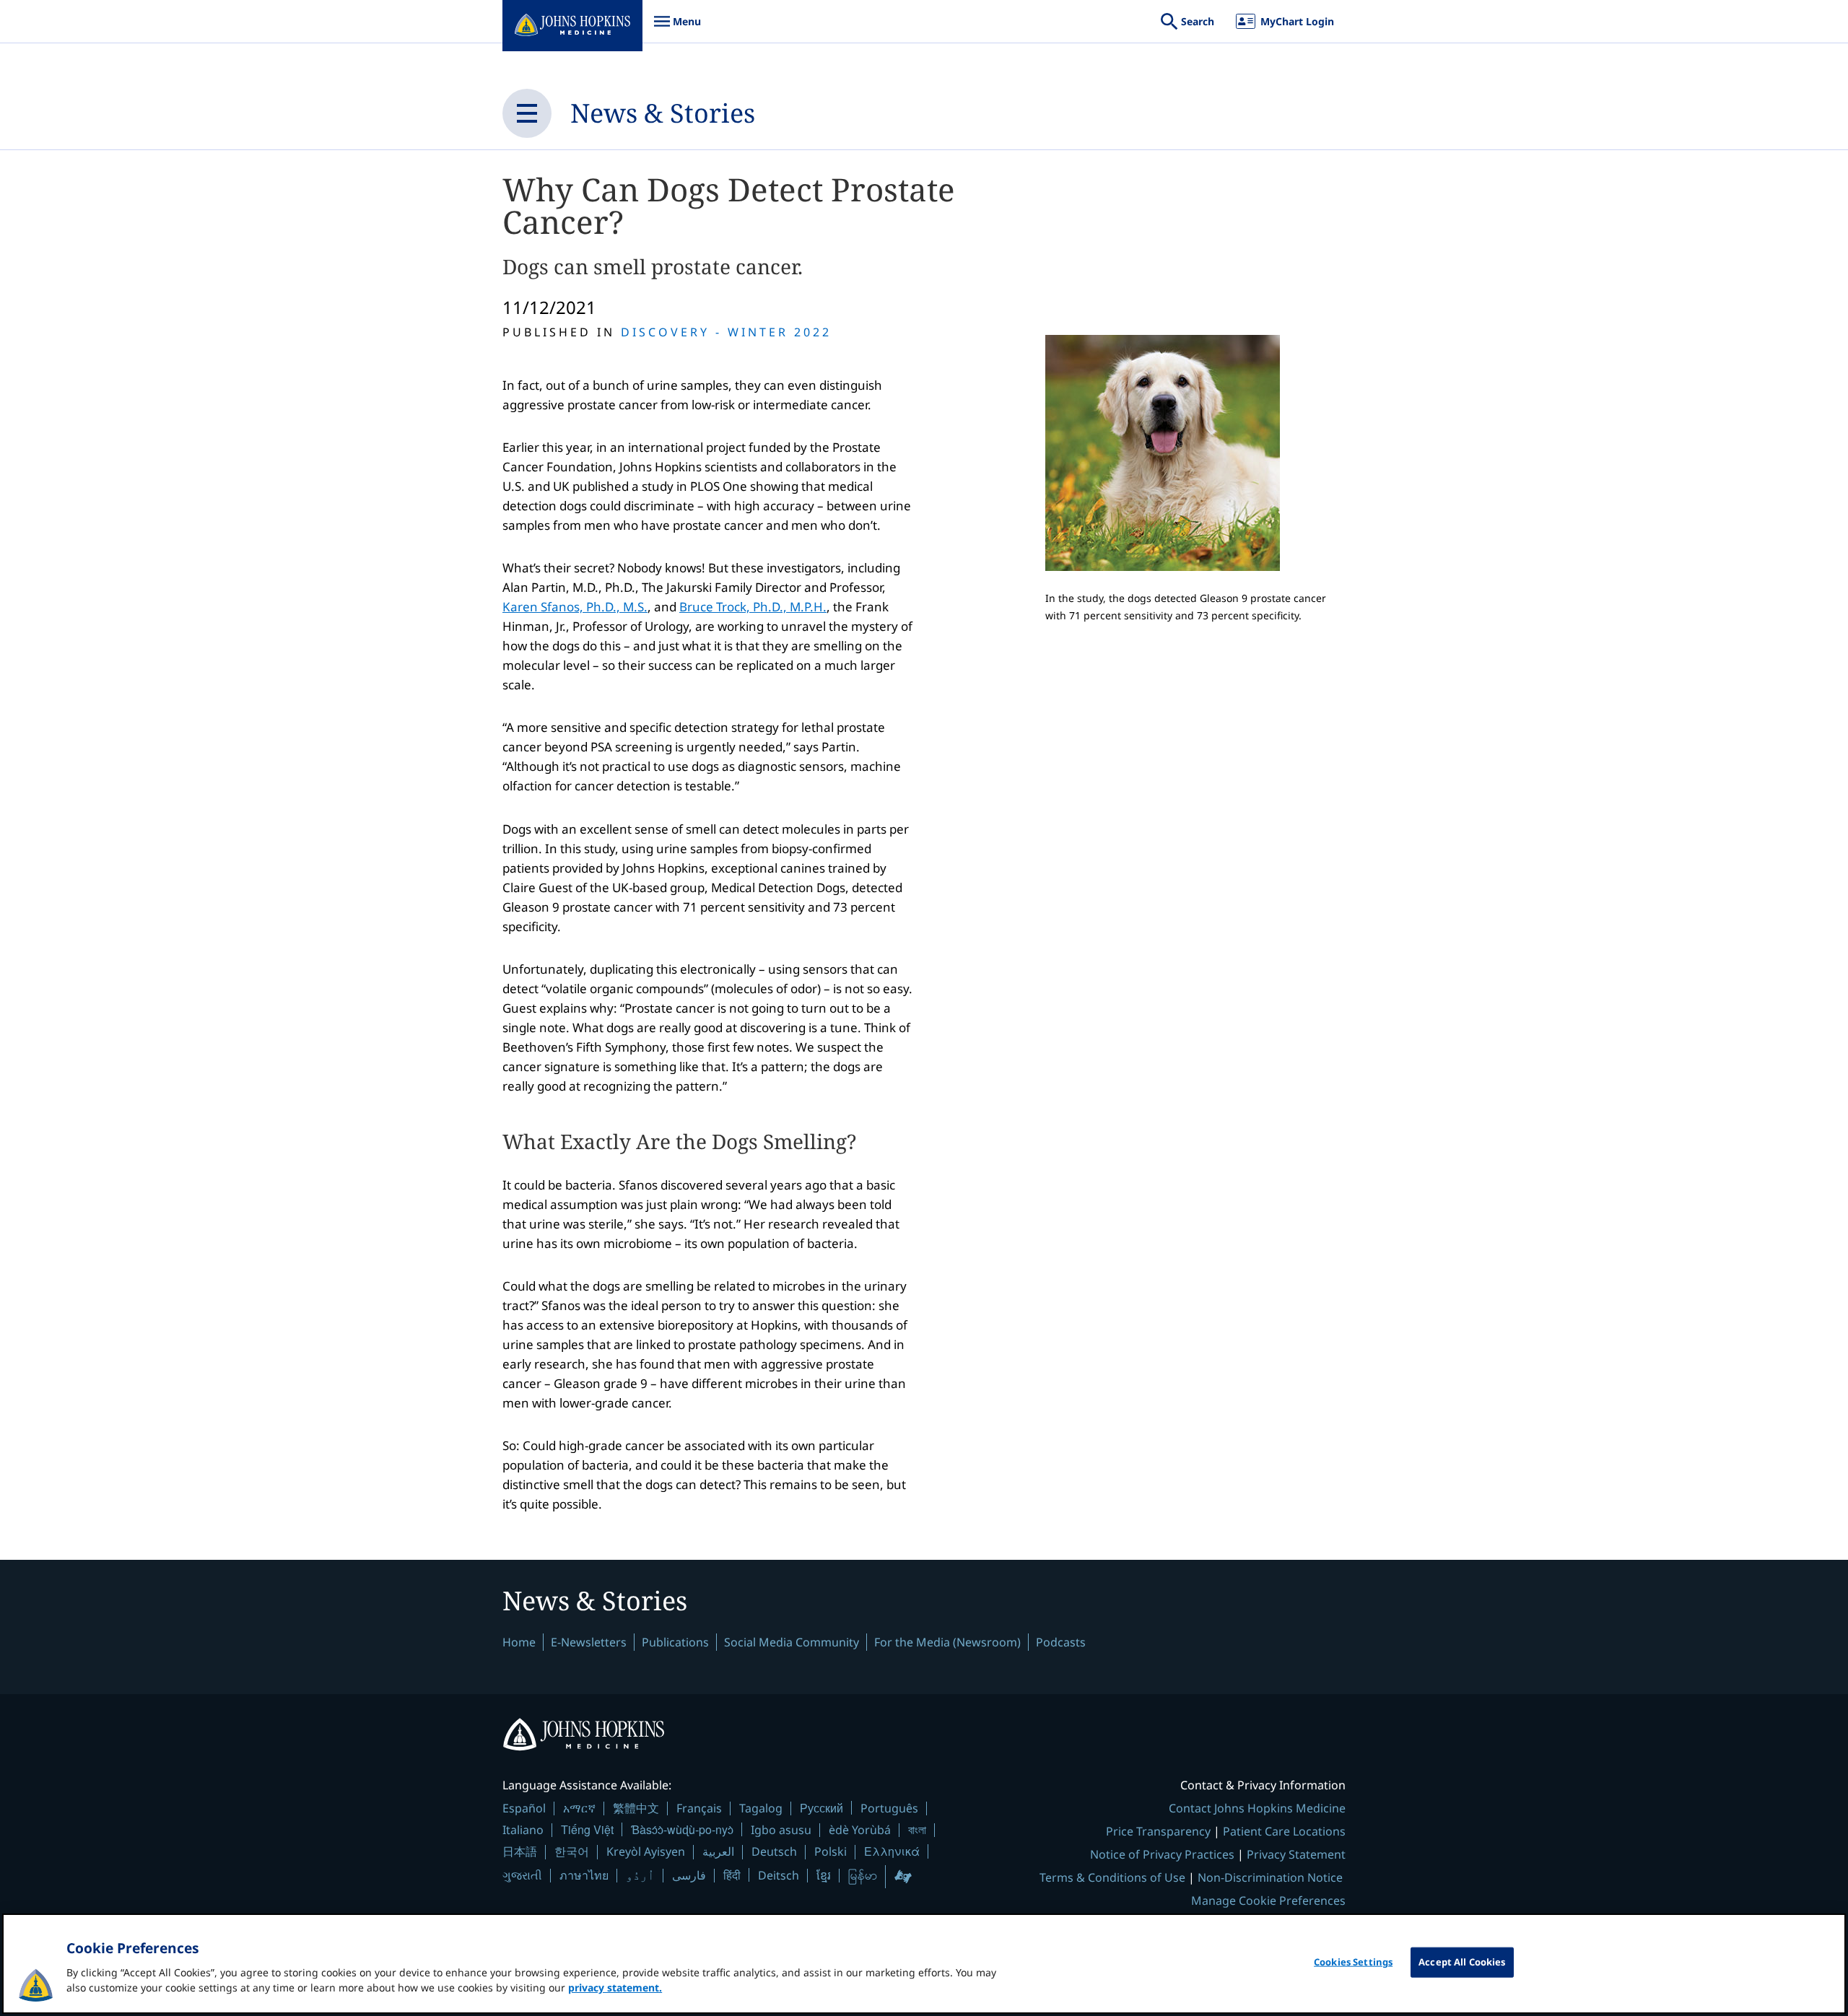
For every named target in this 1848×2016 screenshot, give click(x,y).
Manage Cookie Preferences (1268, 1901)
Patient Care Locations (1284, 1831)
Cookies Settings (1353, 1962)
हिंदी (732, 1875)
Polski (831, 1851)
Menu (677, 29)
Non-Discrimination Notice (1270, 1877)
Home (519, 1642)
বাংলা (917, 1830)
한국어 (572, 1851)
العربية (718, 1851)
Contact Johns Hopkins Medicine (1257, 1808)
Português (889, 1808)
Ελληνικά (892, 1851)
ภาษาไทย (584, 1875)
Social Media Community (792, 1642)
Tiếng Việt (587, 1829)
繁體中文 (636, 1808)
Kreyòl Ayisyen (646, 1851)
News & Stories (663, 113)
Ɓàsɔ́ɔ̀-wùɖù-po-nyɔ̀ (682, 1829)
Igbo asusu (781, 1830)
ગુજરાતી (522, 1875)
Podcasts (1061, 1642)
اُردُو (640, 1875)
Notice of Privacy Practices (1162, 1854)
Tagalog (761, 1808)
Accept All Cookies (1462, 1962)
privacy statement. (615, 1987)
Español (524, 1808)
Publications (675, 1642)
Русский (821, 1808)
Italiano (523, 1830)
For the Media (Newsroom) (947, 1642)
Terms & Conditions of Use (1112, 1877)
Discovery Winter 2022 (726, 332)
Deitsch (779, 1875)
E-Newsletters (589, 1642)
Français (699, 1808)
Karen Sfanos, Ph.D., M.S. (575, 607)
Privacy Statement (1296, 1854)
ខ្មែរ (824, 1875)
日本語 (520, 1851)
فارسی (689, 1875)
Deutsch (774, 1851)
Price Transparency (1158, 1831)
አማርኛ (579, 1808)
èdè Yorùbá (860, 1830)
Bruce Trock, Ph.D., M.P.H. (753, 607)
